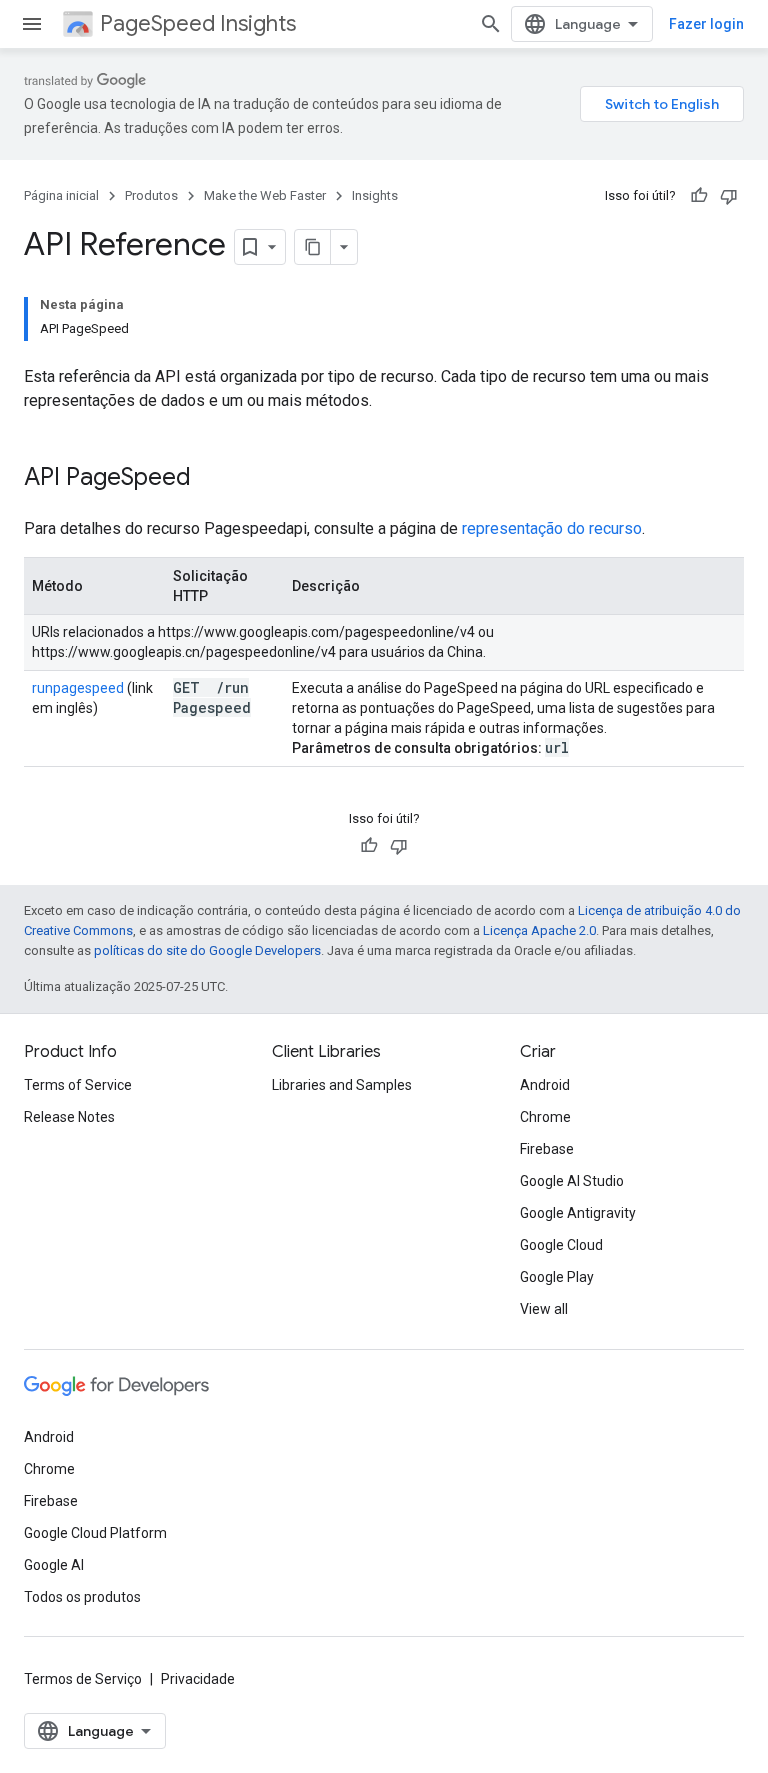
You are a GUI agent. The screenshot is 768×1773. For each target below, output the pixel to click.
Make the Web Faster (265, 195)
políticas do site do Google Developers (207, 950)
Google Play (557, 1277)
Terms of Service (78, 1085)
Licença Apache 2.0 (539, 930)
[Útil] (699, 196)
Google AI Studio (572, 1181)
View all (544, 1309)
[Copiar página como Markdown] (313, 247)
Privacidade (198, 1679)
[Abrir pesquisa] (491, 24)
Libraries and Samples (342, 1085)
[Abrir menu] (32, 24)
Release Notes (69, 1117)
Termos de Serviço (83, 1679)
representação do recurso (552, 528)
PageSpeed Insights (198, 23)
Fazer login (706, 24)
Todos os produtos (82, 1597)
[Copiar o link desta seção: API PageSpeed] (217, 479)
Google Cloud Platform (95, 1533)
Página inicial (61, 195)
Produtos (151, 195)
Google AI (54, 1565)
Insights (375, 195)
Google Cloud (561, 1245)
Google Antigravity (578, 1213)
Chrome (545, 1117)
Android (545, 1085)
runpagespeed (78, 688)
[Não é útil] (729, 196)
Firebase (547, 1149)
